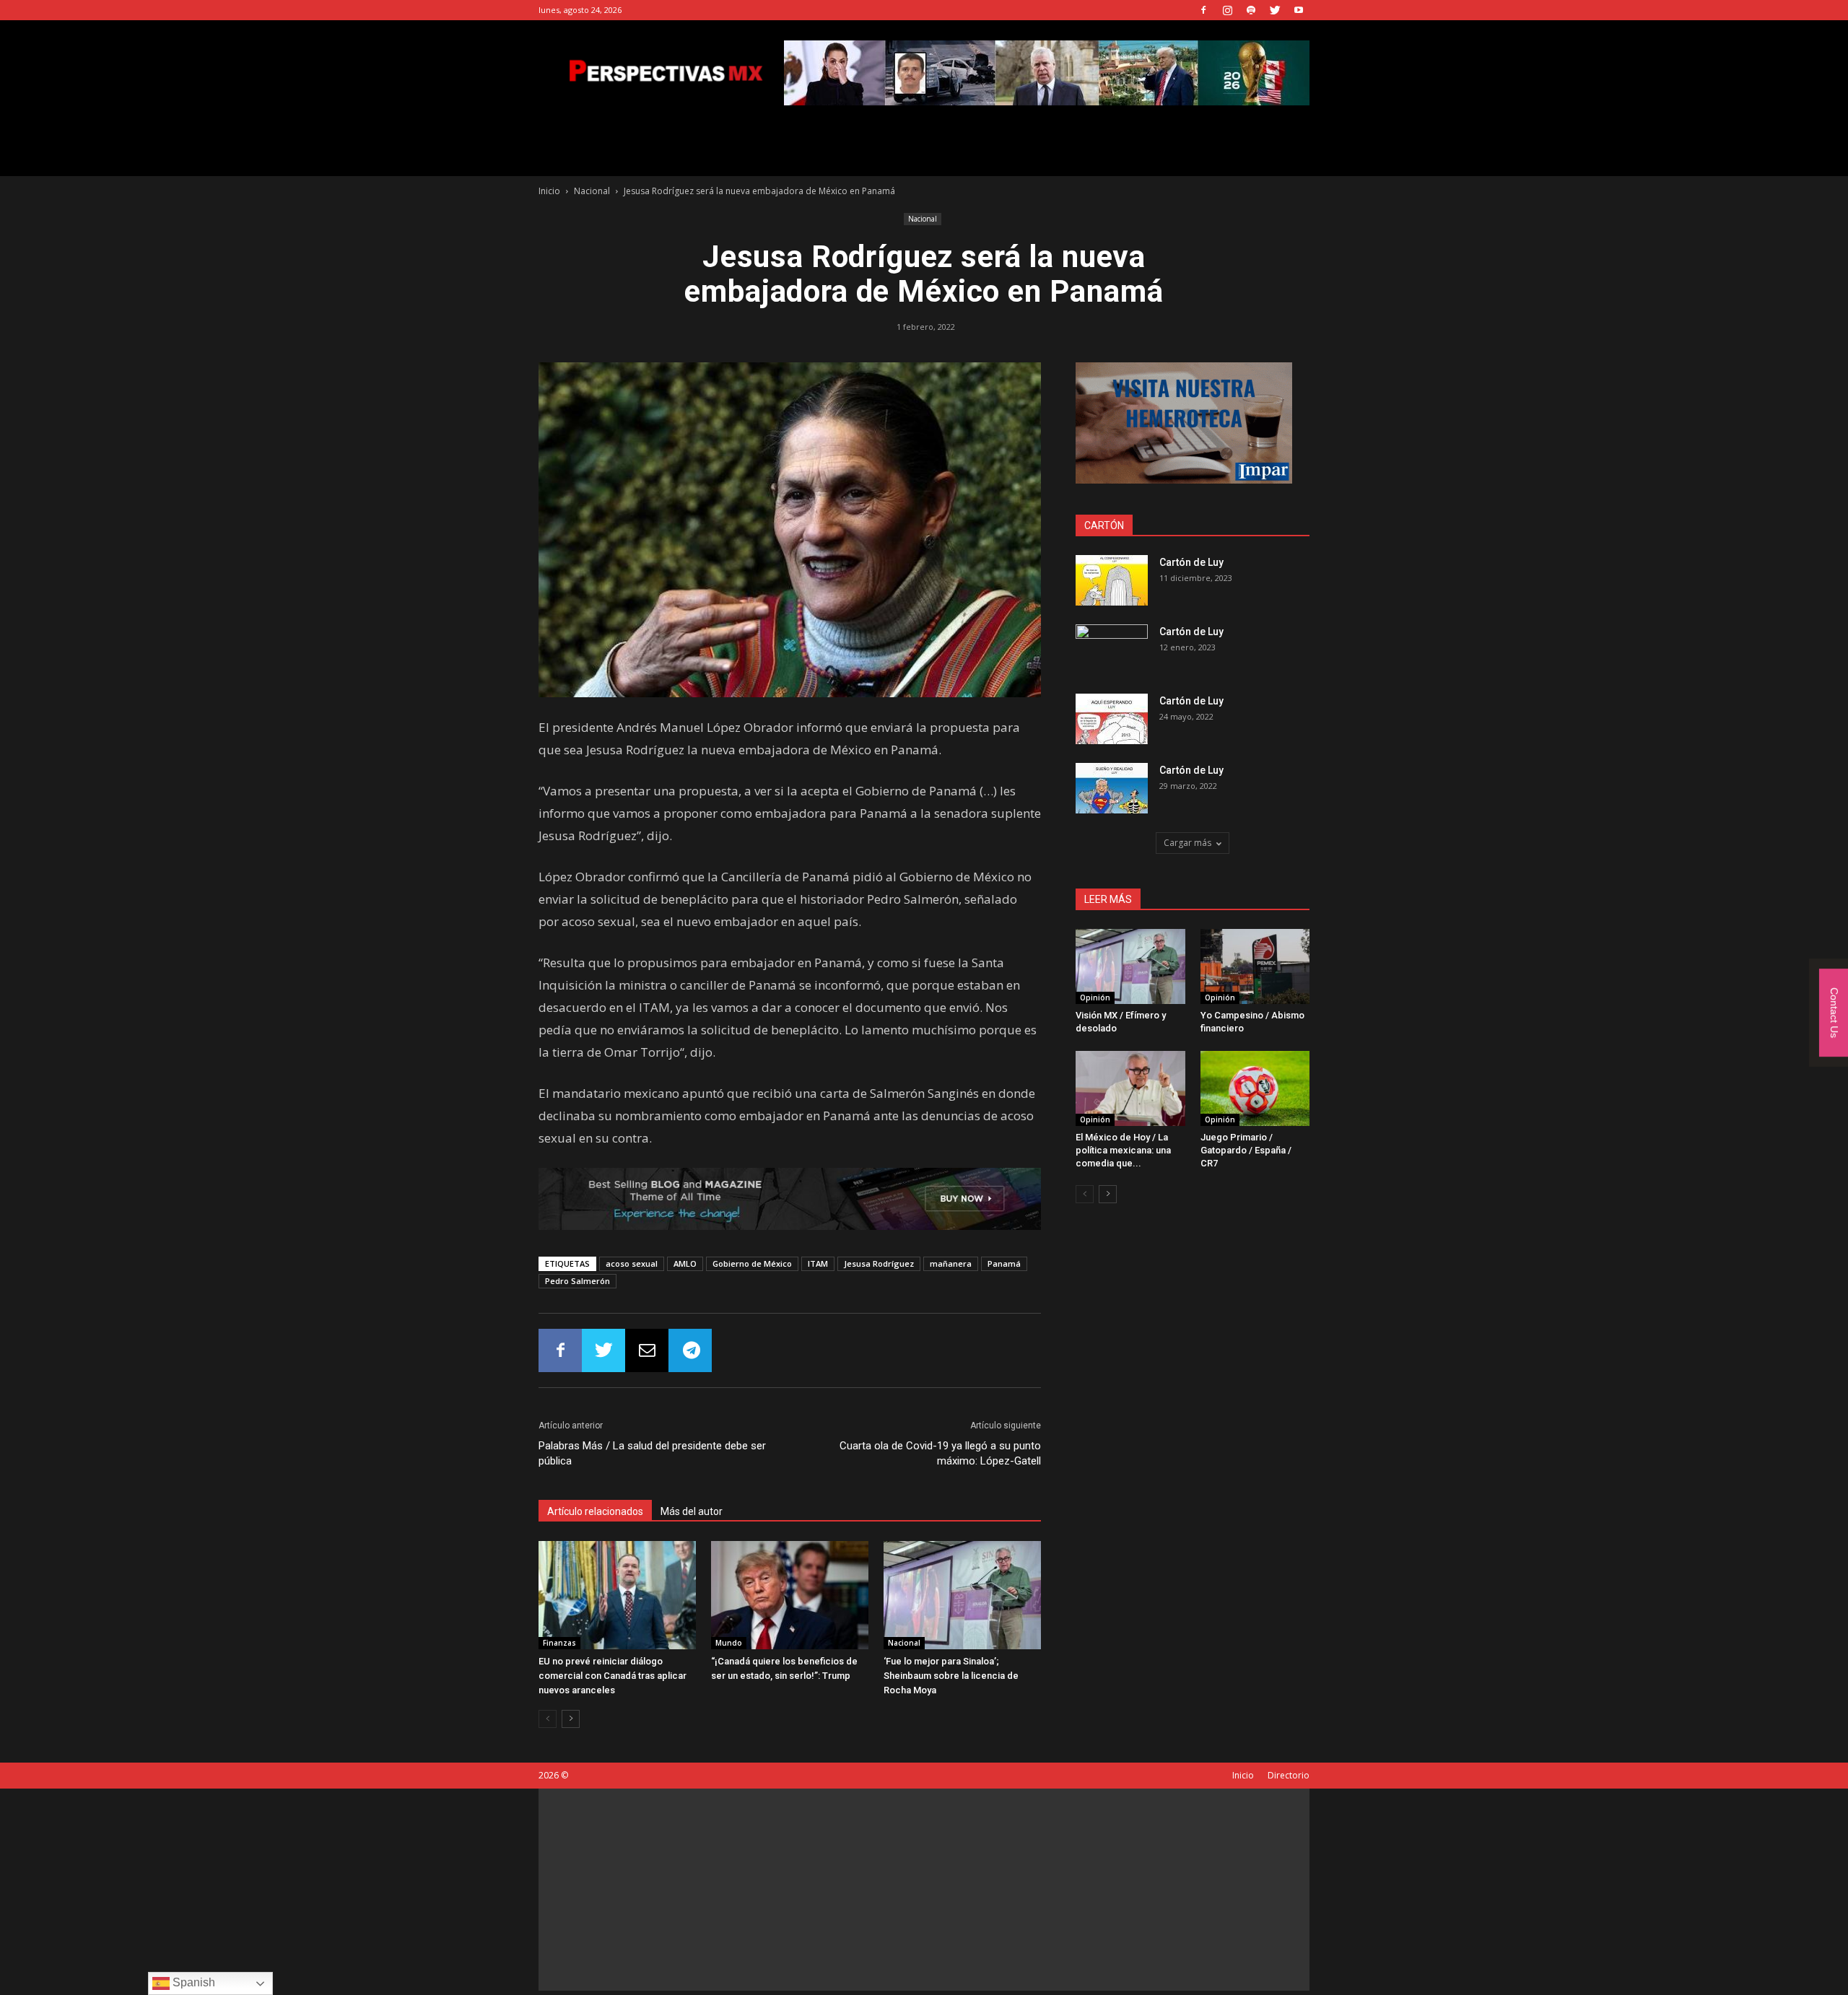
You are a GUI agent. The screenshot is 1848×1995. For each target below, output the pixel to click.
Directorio (1289, 1775)
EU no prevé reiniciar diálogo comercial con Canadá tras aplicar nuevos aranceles (613, 1676)
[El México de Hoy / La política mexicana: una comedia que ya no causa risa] (1130, 1088)
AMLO (685, 1263)
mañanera (951, 1263)
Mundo (729, 1643)
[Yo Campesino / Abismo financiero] (1255, 966)
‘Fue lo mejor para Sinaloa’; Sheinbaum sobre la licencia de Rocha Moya (951, 1676)
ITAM (818, 1263)
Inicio (549, 191)
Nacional (592, 191)
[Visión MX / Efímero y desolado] (1130, 966)
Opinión (1095, 997)
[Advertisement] (924, 1890)
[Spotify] (1251, 10)
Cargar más (1187, 843)
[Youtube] (1299, 10)
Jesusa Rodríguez (879, 1263)
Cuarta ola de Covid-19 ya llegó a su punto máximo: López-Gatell (940, 1453)
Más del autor (692, 1511)
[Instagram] (1227, 10)
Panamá (1004, 1263)
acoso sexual (632, 1263)
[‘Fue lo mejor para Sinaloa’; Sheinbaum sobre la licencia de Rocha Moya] (962, 1595)
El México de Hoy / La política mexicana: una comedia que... (1123, 1150)
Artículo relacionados (595, 1511)
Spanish (192, 1982)
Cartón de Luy (1191, 562)
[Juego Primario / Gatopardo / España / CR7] (1255, 1088)
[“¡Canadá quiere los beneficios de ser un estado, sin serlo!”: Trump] (790, 1595)
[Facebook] (1203, 10)
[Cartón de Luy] (1112, 580)
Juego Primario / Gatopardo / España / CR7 (1246, 1150)
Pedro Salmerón (577, 1281)
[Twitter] (1275, 10)
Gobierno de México (752, 1263)
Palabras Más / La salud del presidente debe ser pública (652, 1453)
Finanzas (559, 1643)
